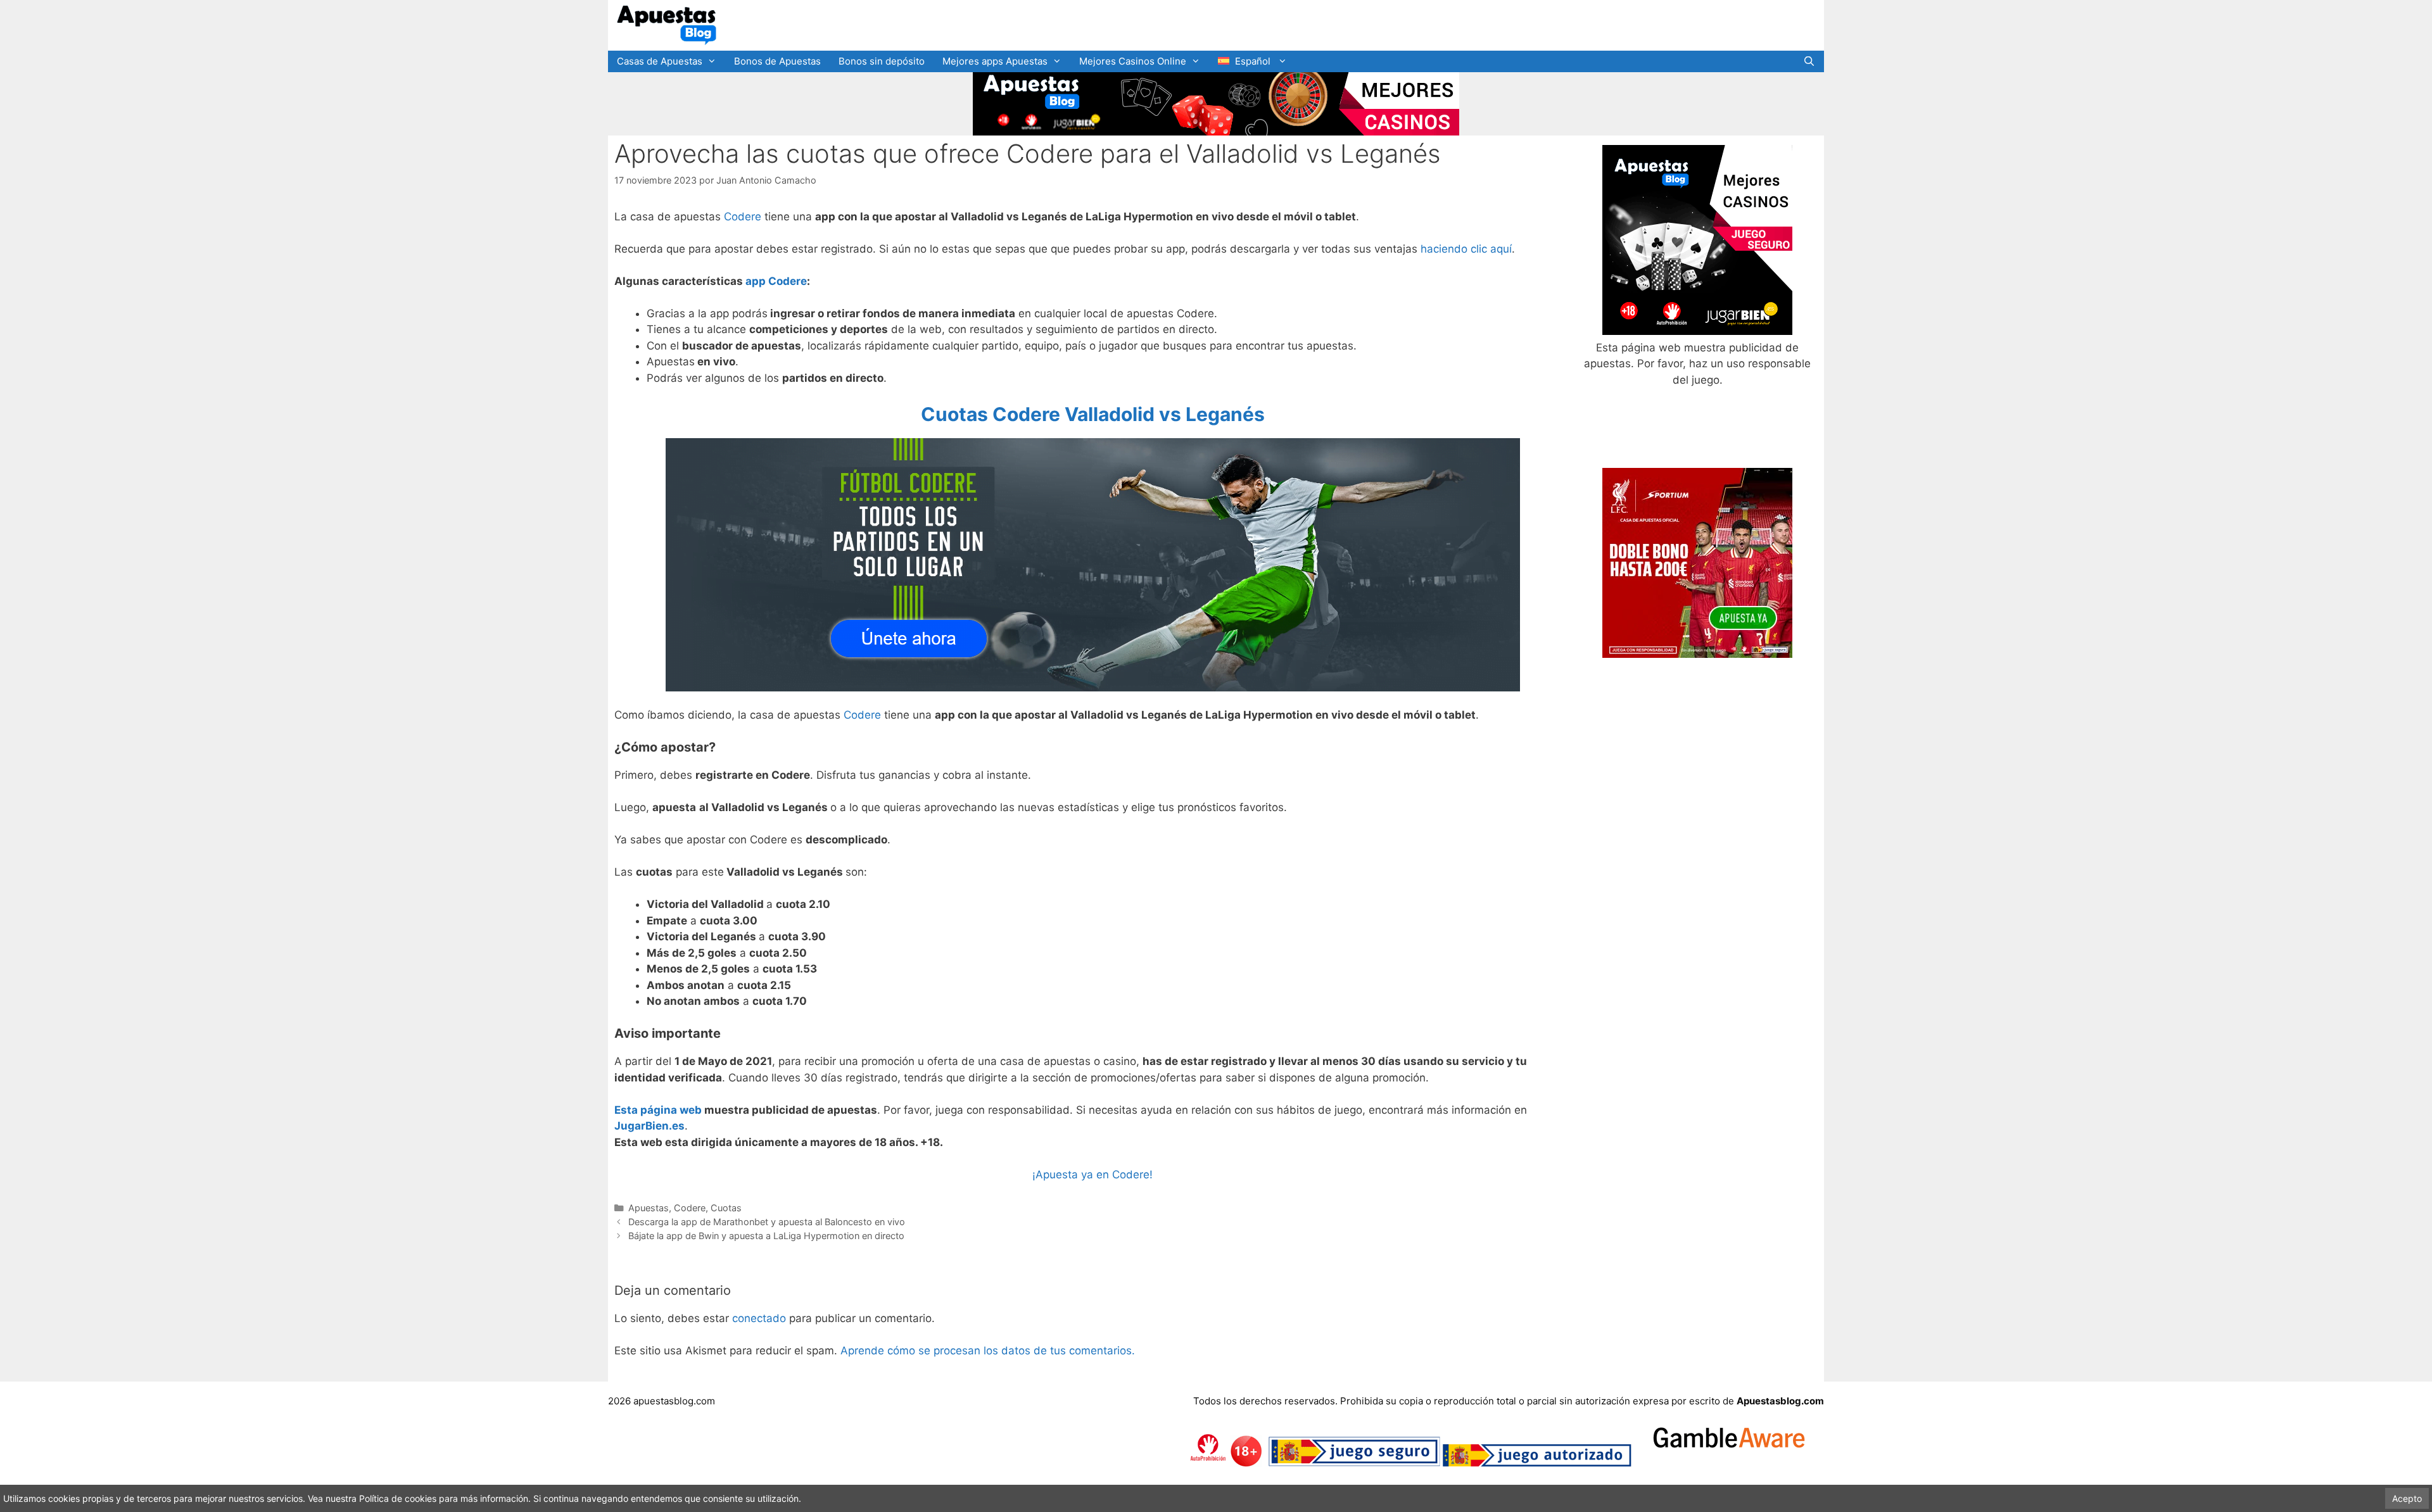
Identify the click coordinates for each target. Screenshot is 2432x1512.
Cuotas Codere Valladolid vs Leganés (1093, 414)
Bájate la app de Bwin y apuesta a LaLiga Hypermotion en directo (766, 1236)
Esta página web (658, 1110)
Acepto (2407, 1498)
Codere (743, 217)
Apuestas (649, 1208)
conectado (759, 1318)
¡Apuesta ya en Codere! (1092, 1175)
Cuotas (726, 1208)
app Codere (776, 281)
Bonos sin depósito (882, 61)
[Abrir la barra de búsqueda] (1809, 61)
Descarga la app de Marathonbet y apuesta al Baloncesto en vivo (767, 1222)
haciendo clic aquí (1466, 249)
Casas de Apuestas (660, 61)
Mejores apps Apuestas (995, 61)
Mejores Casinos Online (1133, 61)
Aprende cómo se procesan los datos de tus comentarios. (988, 1351)
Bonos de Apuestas (777, 61)
